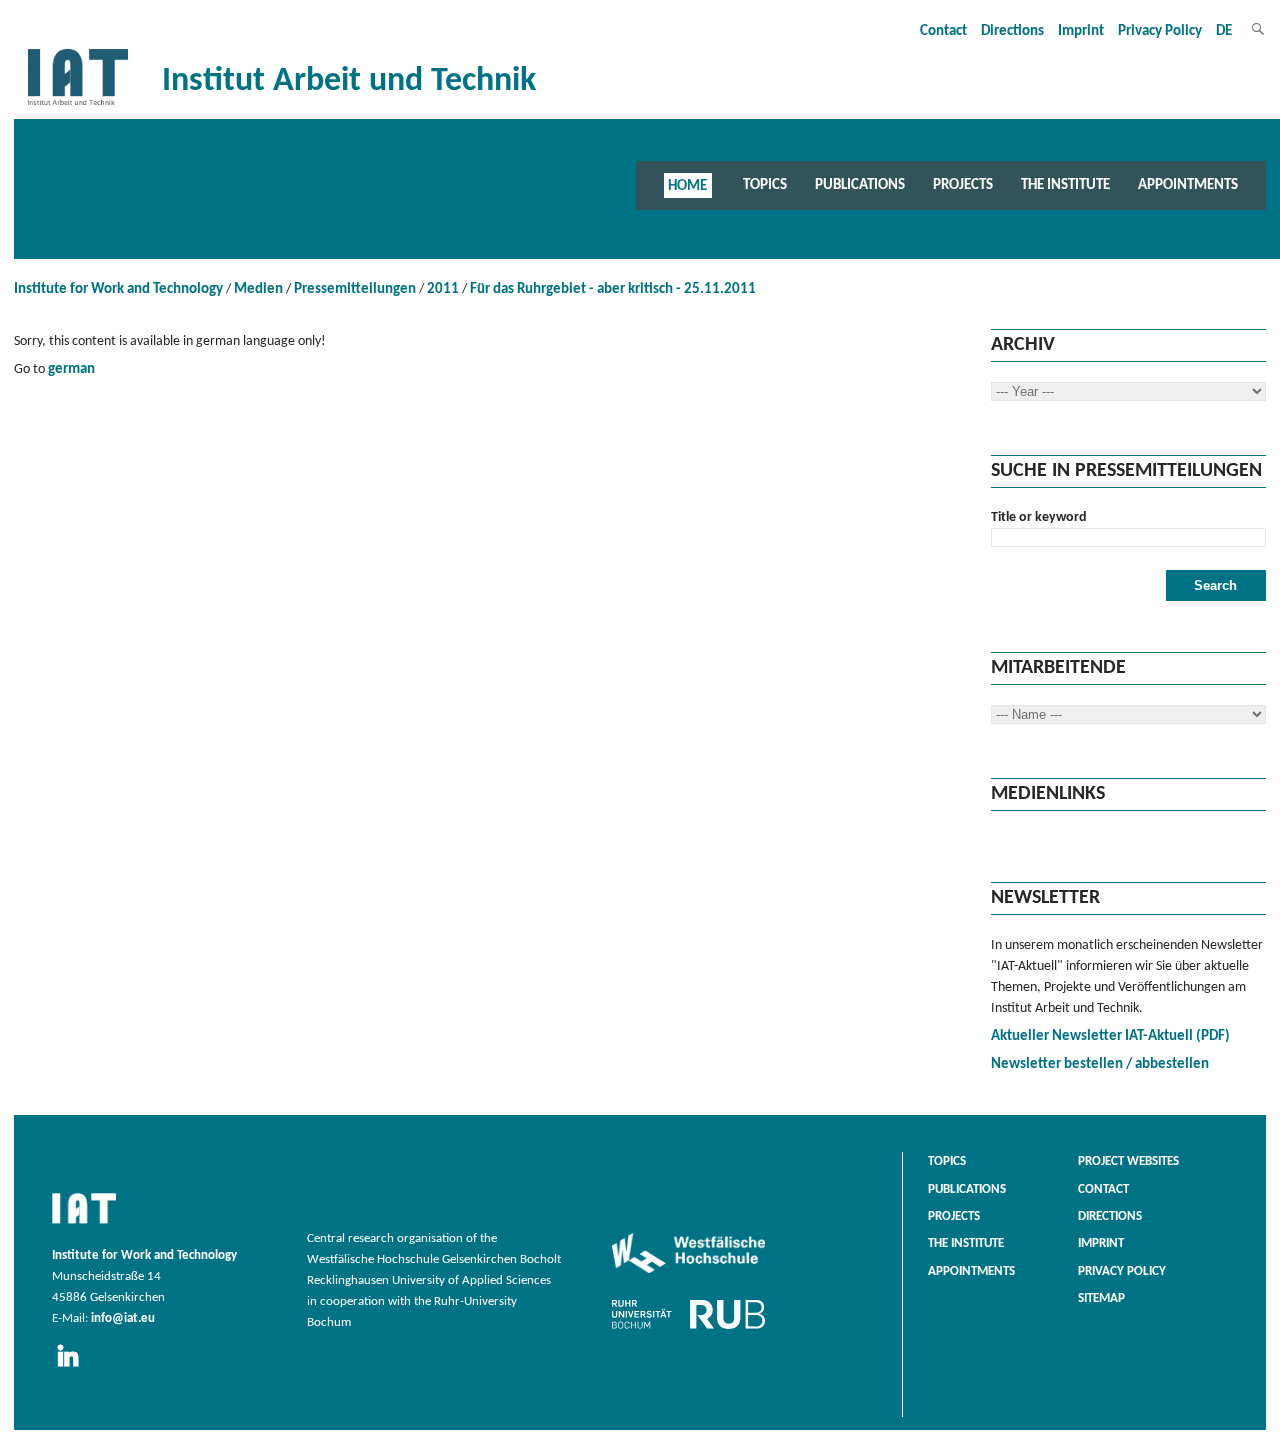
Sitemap (1101, 1299)
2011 (443, 289)
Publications (860, 185)
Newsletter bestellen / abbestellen (1100, 1064)
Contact (943, 31)
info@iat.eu (123, 1319)
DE (1224, 31)
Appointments (1188, 185)
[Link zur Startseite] (78, 105)
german (71, 369)
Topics (765, 185)
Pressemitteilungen (355, 289)
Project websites (1128, 1162)
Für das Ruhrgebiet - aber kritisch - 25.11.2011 (613, 289)
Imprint (1081, 31)
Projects (963, 185)
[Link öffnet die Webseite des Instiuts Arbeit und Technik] (84, 1225)
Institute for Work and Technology (118, 289)
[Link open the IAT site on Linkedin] (74, 1368)
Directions (1012, 31)
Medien (258, 289)
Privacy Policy (1160, 31)
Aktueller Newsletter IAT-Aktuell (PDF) (1110, 1036)
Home (687, 185)
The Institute (1065, 185)
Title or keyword (1039, 517)
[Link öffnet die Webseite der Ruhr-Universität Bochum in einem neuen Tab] (688, 1329)
